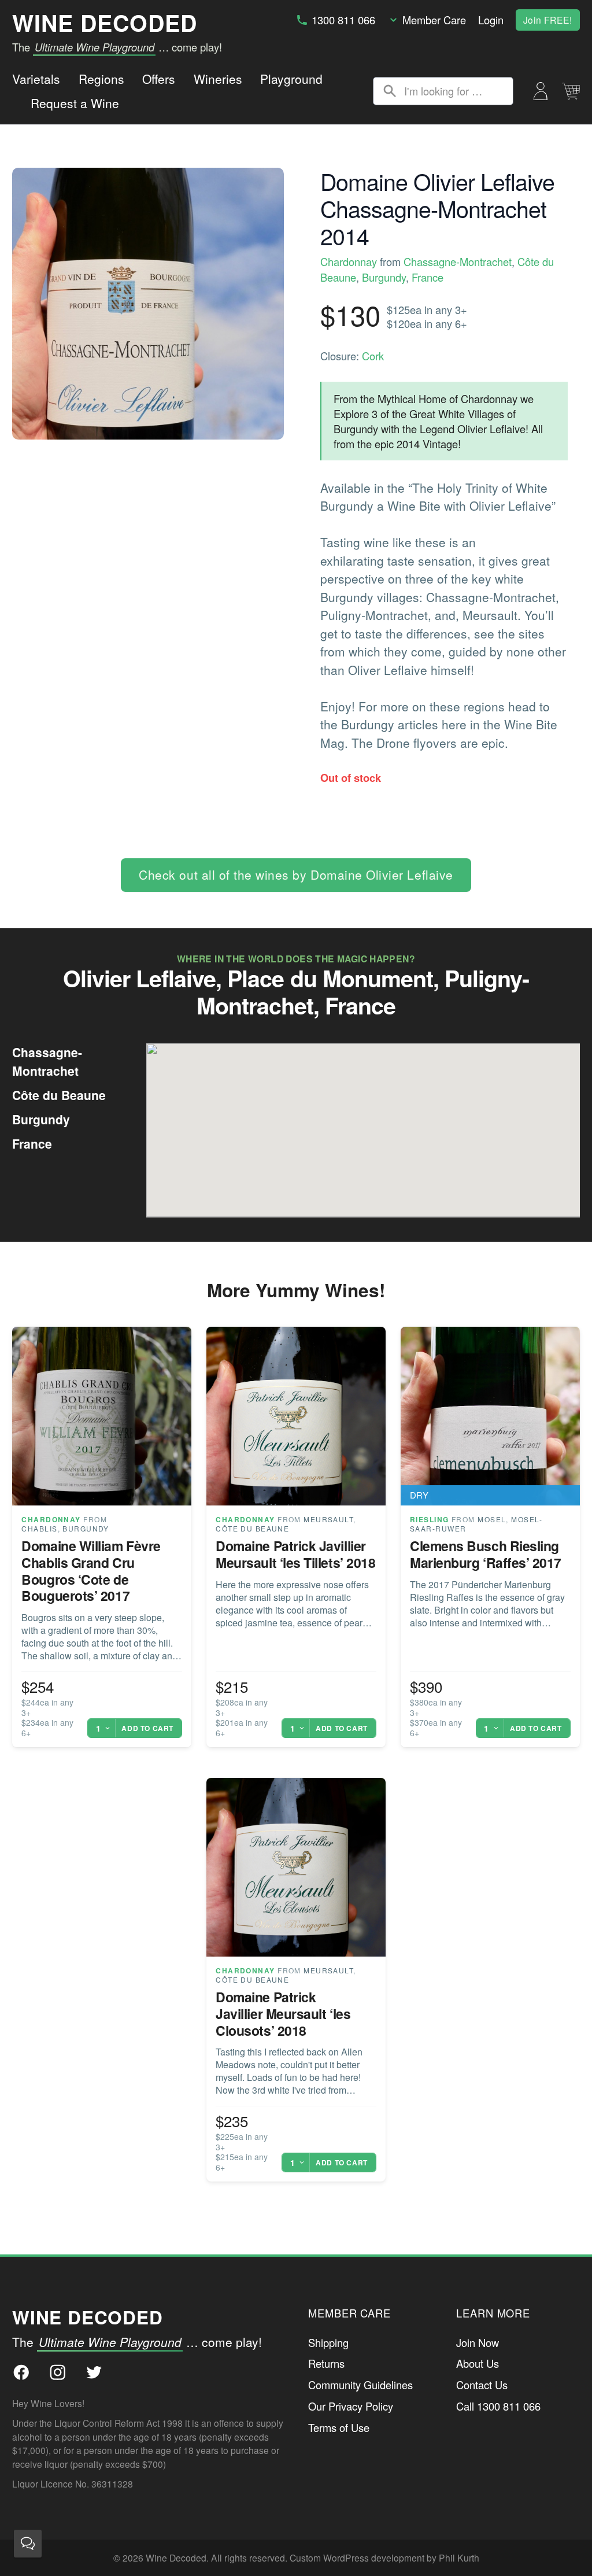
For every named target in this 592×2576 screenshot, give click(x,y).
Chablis (39, 1528)
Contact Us (482, 2385)
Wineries (218, 79)
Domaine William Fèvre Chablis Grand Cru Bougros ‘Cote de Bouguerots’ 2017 (91, 1571)
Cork (373, 356)
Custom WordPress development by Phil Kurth (384, 2557)
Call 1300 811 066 (498, 2406)
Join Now (478, 2342)
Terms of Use (339, 2427)
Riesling (430, 1519)
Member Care (434, 20)
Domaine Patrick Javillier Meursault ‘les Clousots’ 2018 (283, 2014)
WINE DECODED (105, 23)
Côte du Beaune (252, 1528)
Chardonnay (349, 261)
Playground (291, 79)
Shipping (328, 2342)
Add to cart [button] (147, 1728)
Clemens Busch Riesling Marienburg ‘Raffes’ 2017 (486, 1554)
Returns (326, 2363)
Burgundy (384, 277)
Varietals (36, 79)
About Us (478, 2363)
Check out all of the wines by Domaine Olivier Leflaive (296, 874)
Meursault (328, 1519)
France (428, 277)
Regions (101, 79)
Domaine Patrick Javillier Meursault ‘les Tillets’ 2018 (295, 1554)
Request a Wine (75, 103)
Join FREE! (548, 20)
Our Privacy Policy (351, 2406)
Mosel (492, 1519)
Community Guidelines (360, 2385)
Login (491, 20)
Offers (159, 79)
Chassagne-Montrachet (458, 261)
